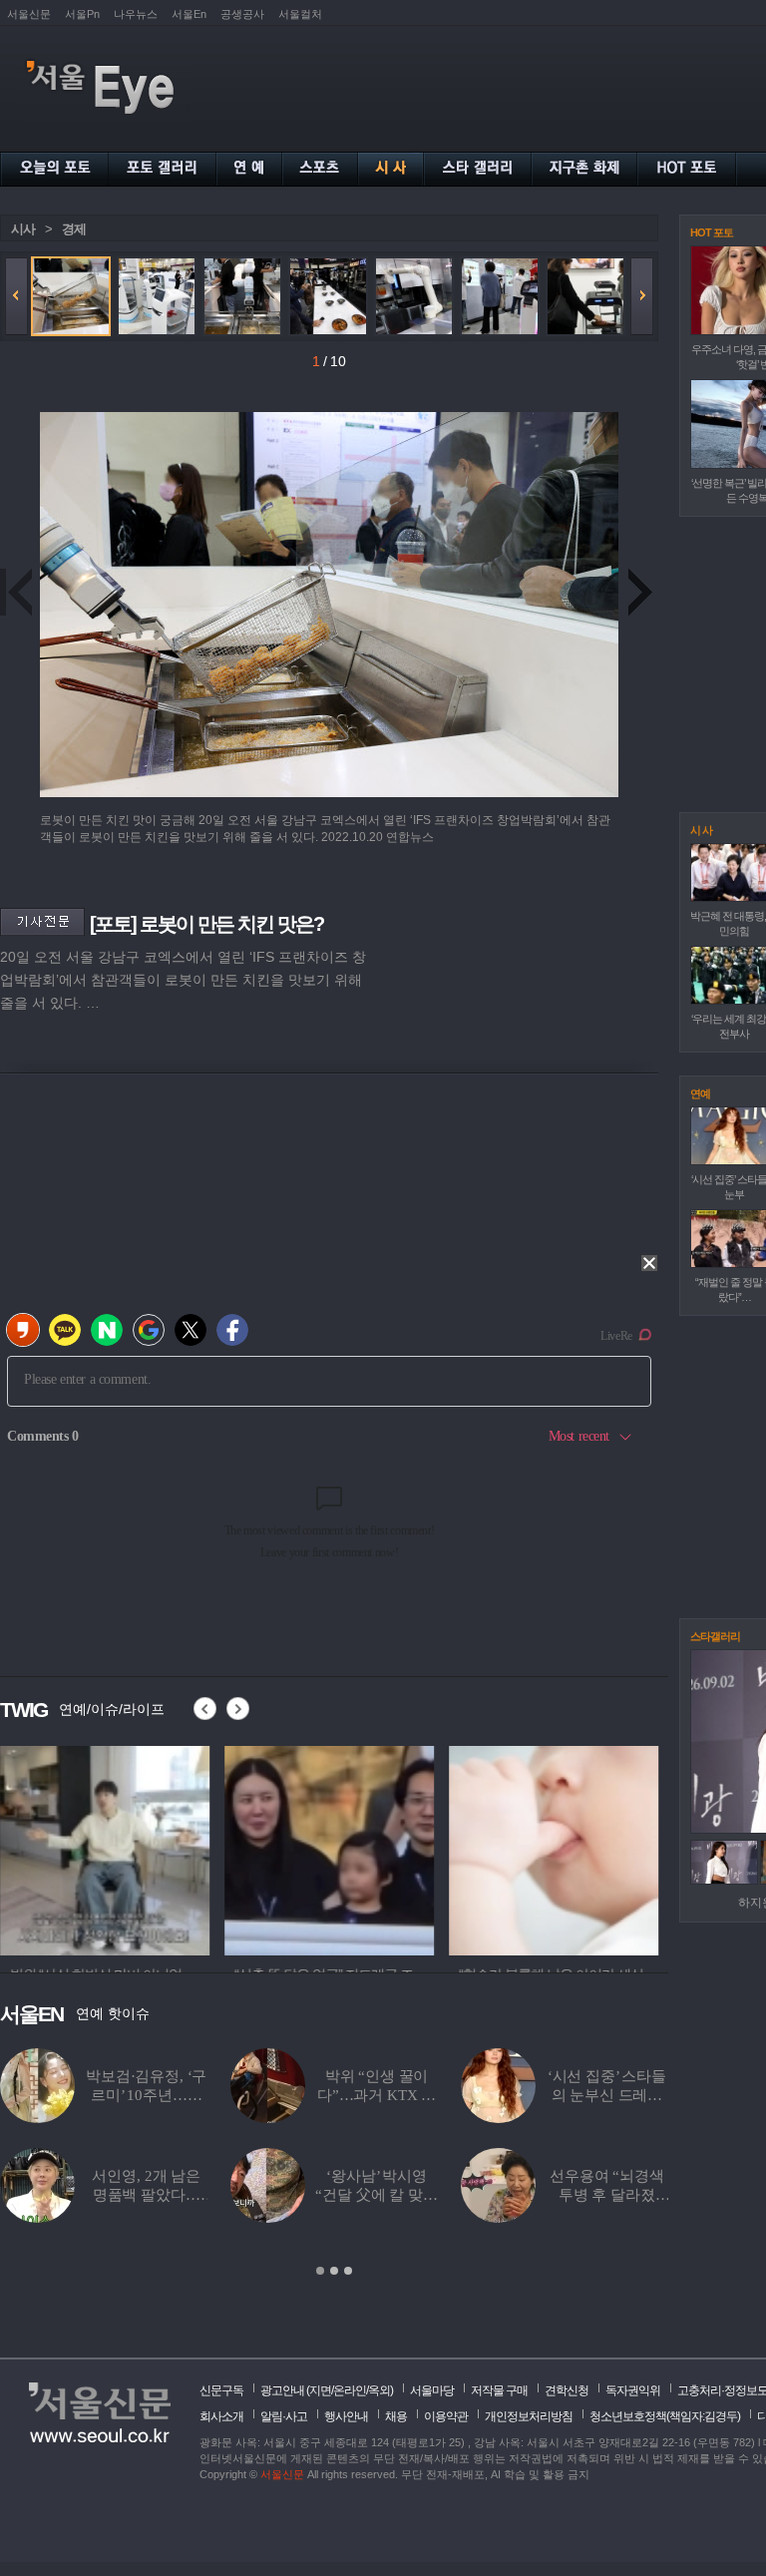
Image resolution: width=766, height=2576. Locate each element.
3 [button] (348, 2271)
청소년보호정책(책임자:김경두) (665, 2416)
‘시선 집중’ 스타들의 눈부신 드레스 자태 (607, 2095)
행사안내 (346, 2416)
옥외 (379, 2390)
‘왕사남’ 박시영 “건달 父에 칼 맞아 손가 (376, 2195)
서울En (189, 14)
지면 (320, 2390)
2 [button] (334, 2271)
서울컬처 (300, 14)
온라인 (350, 2390)
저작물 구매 (499, 2390)
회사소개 (221, 2416)
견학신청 (567, 2390)
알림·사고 (284, 2416)
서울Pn (82, 14)
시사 (23, 229)
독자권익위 (633, 2390)
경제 (74, 229)
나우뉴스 (136, 14)
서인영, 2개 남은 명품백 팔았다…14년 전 (146, 2195)
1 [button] (320, 2271)
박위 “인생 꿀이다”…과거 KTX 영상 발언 (377, 2095)
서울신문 (29, 14)
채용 (396, 2416)
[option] (105, 1848)
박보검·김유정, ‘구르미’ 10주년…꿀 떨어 (146, 2095)
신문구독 (221, 2390)
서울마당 (432, 2390)
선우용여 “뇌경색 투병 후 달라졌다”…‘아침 (607, 2195)
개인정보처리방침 (529, 2416)
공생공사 (242, 14)
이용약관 (446, 2416)
